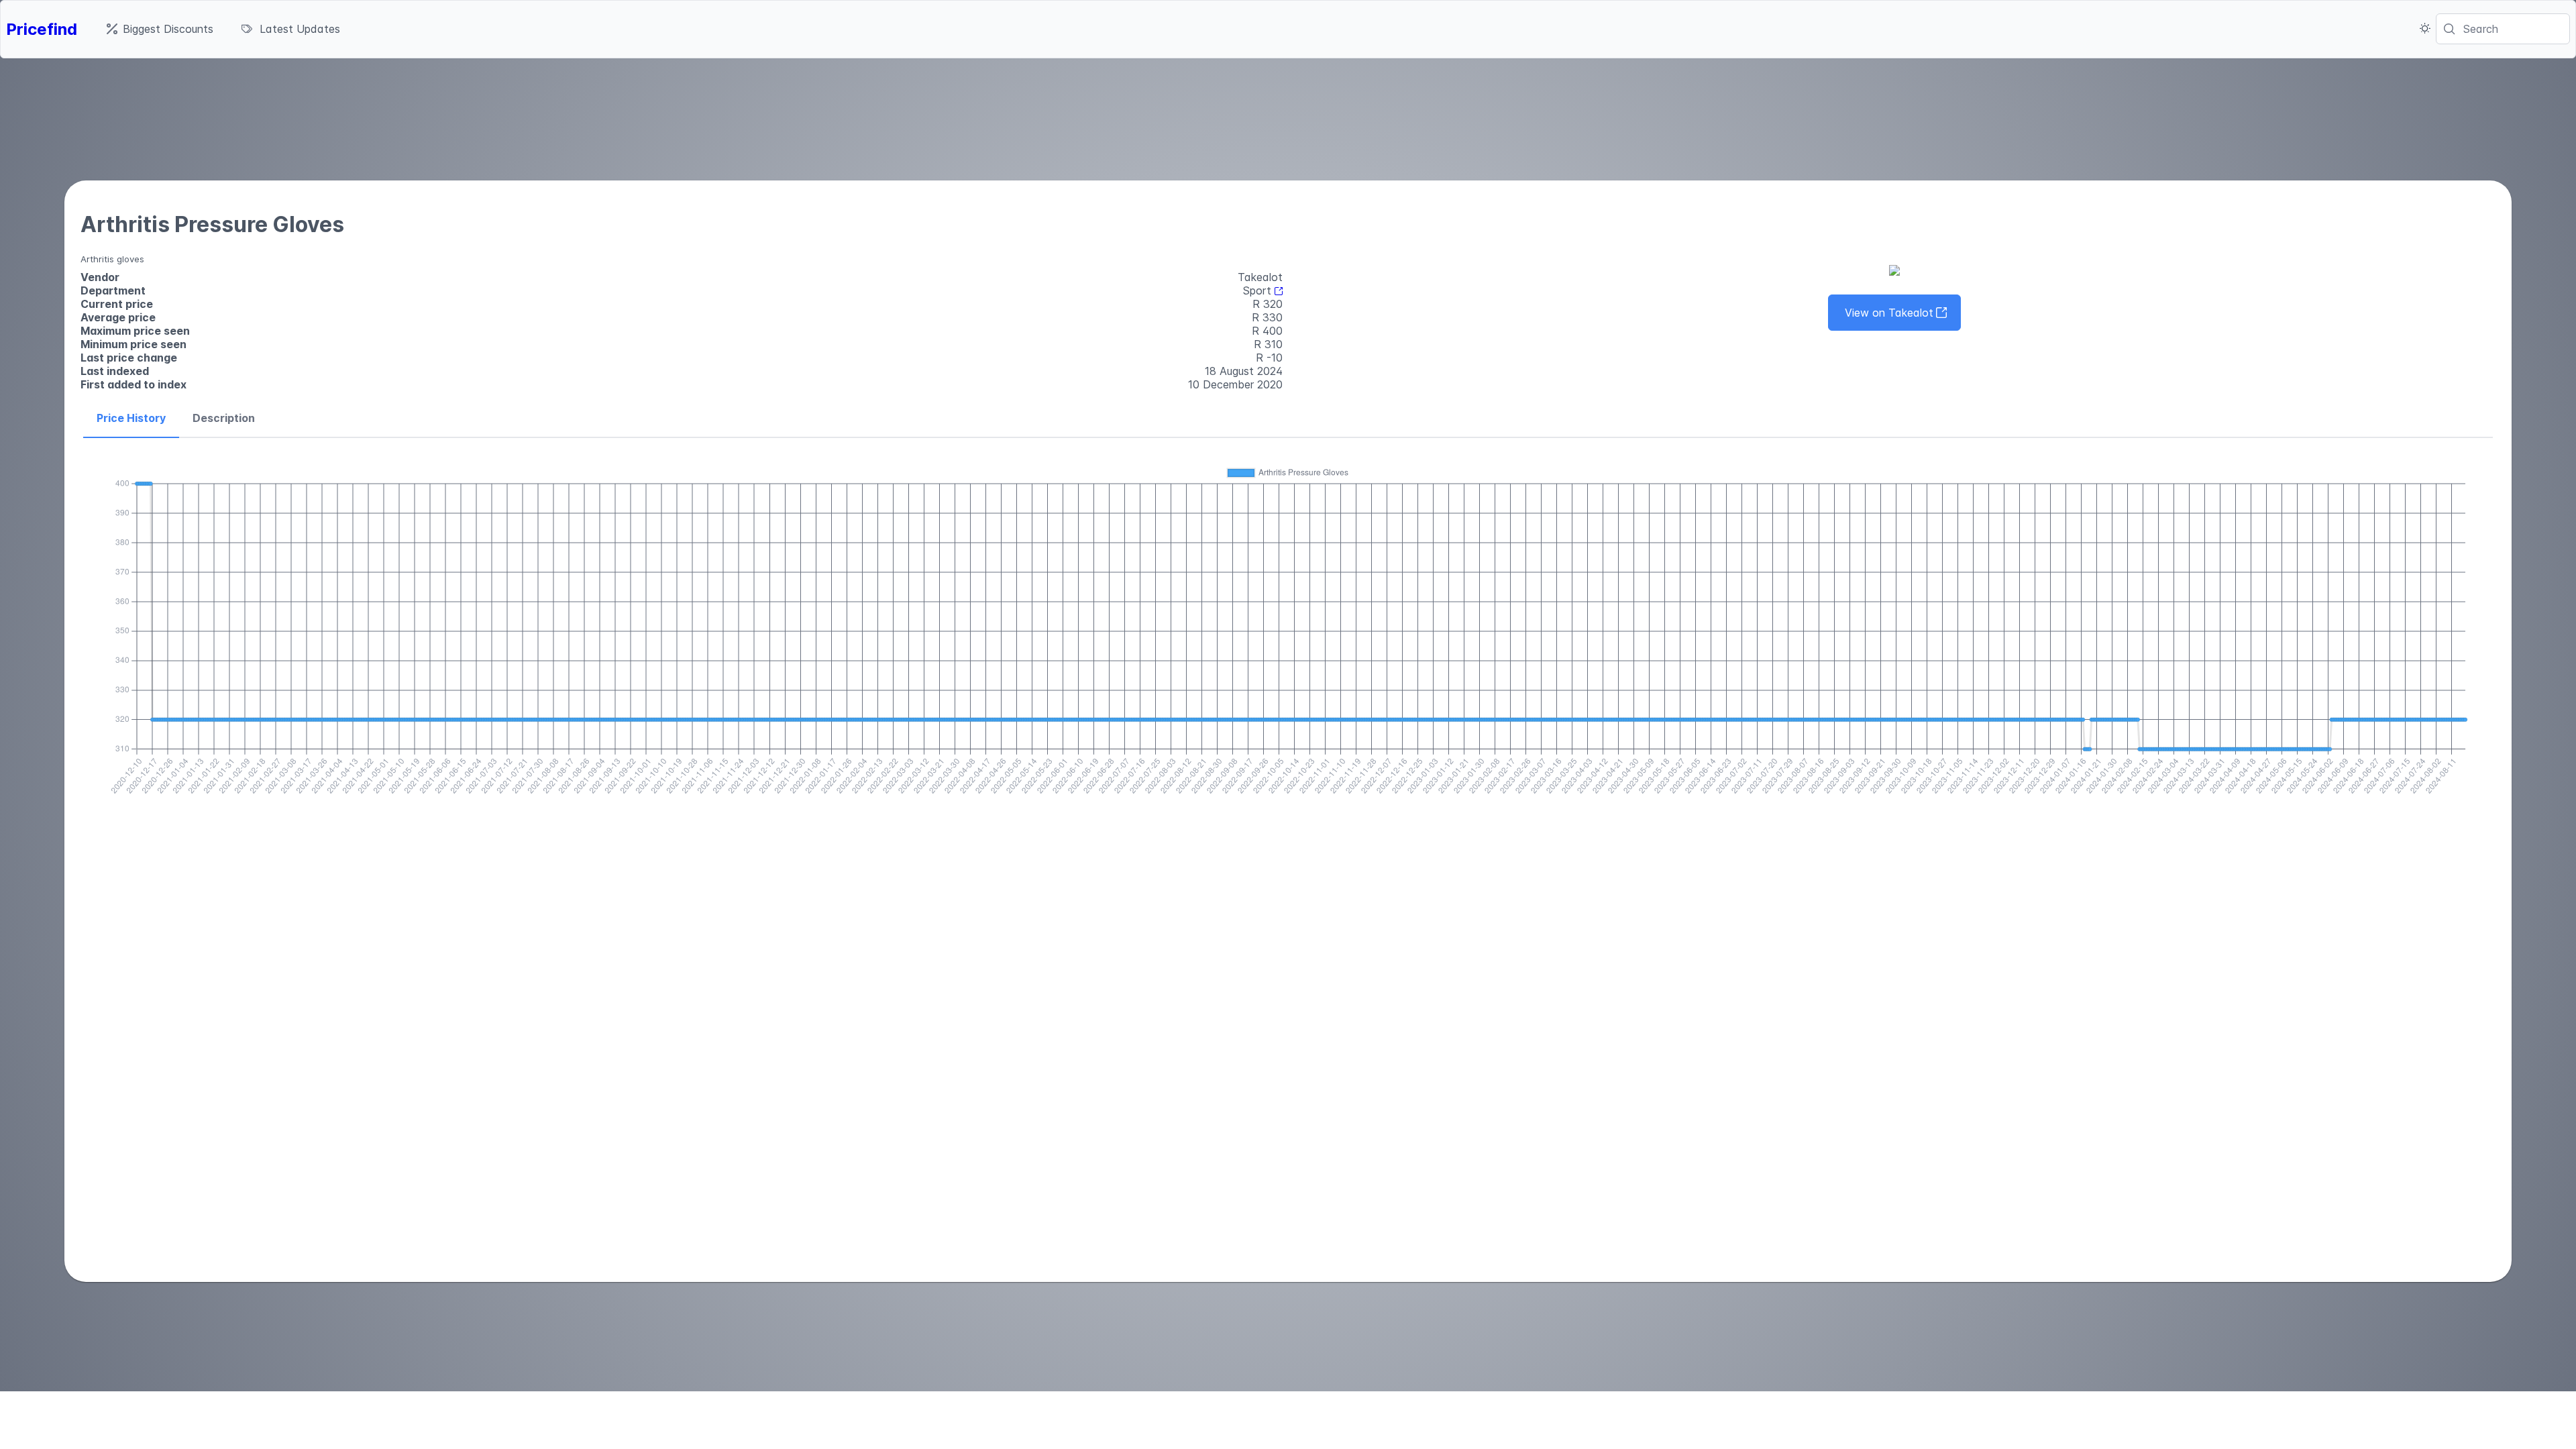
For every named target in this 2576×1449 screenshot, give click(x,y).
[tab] (131, 419)
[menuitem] (160, 29)
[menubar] (223, 29)
